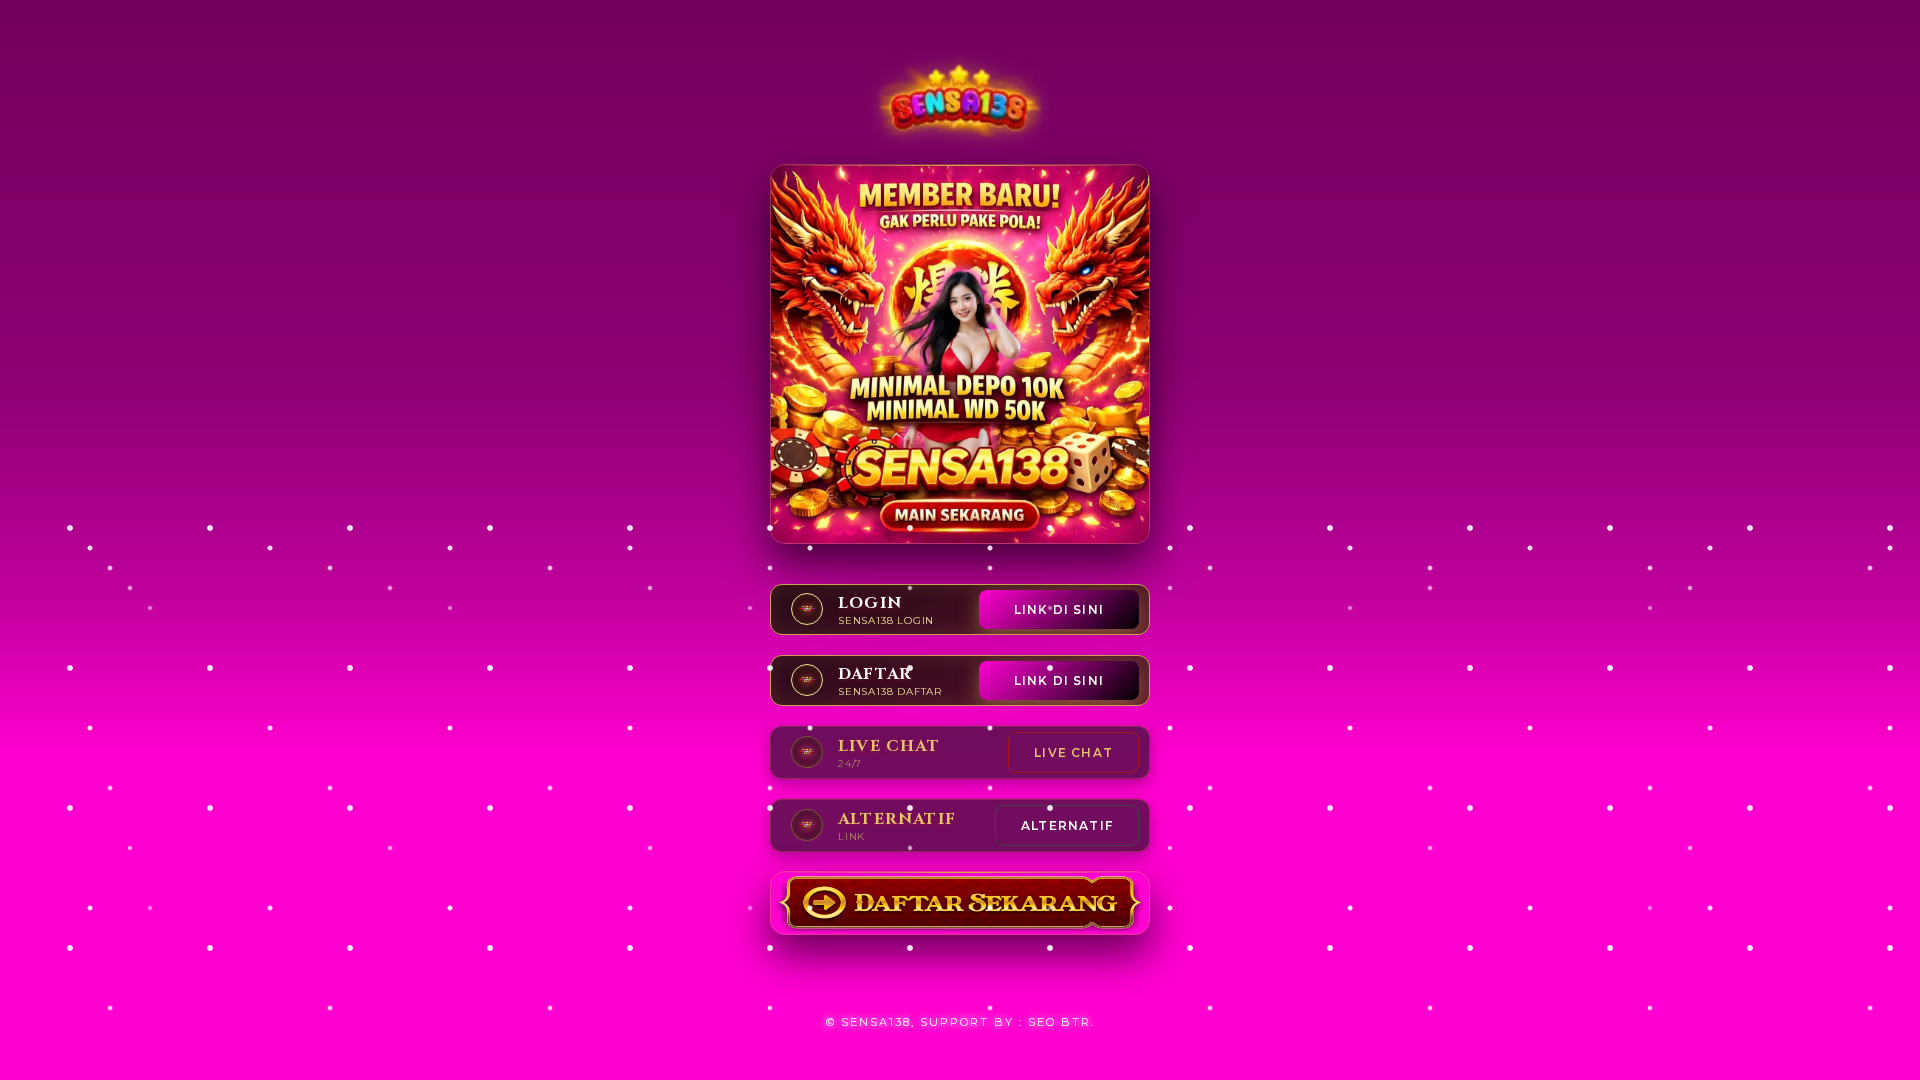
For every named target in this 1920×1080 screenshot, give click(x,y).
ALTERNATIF (1067, 825)
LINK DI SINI (1059, 609)
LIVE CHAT (1073, 752)
